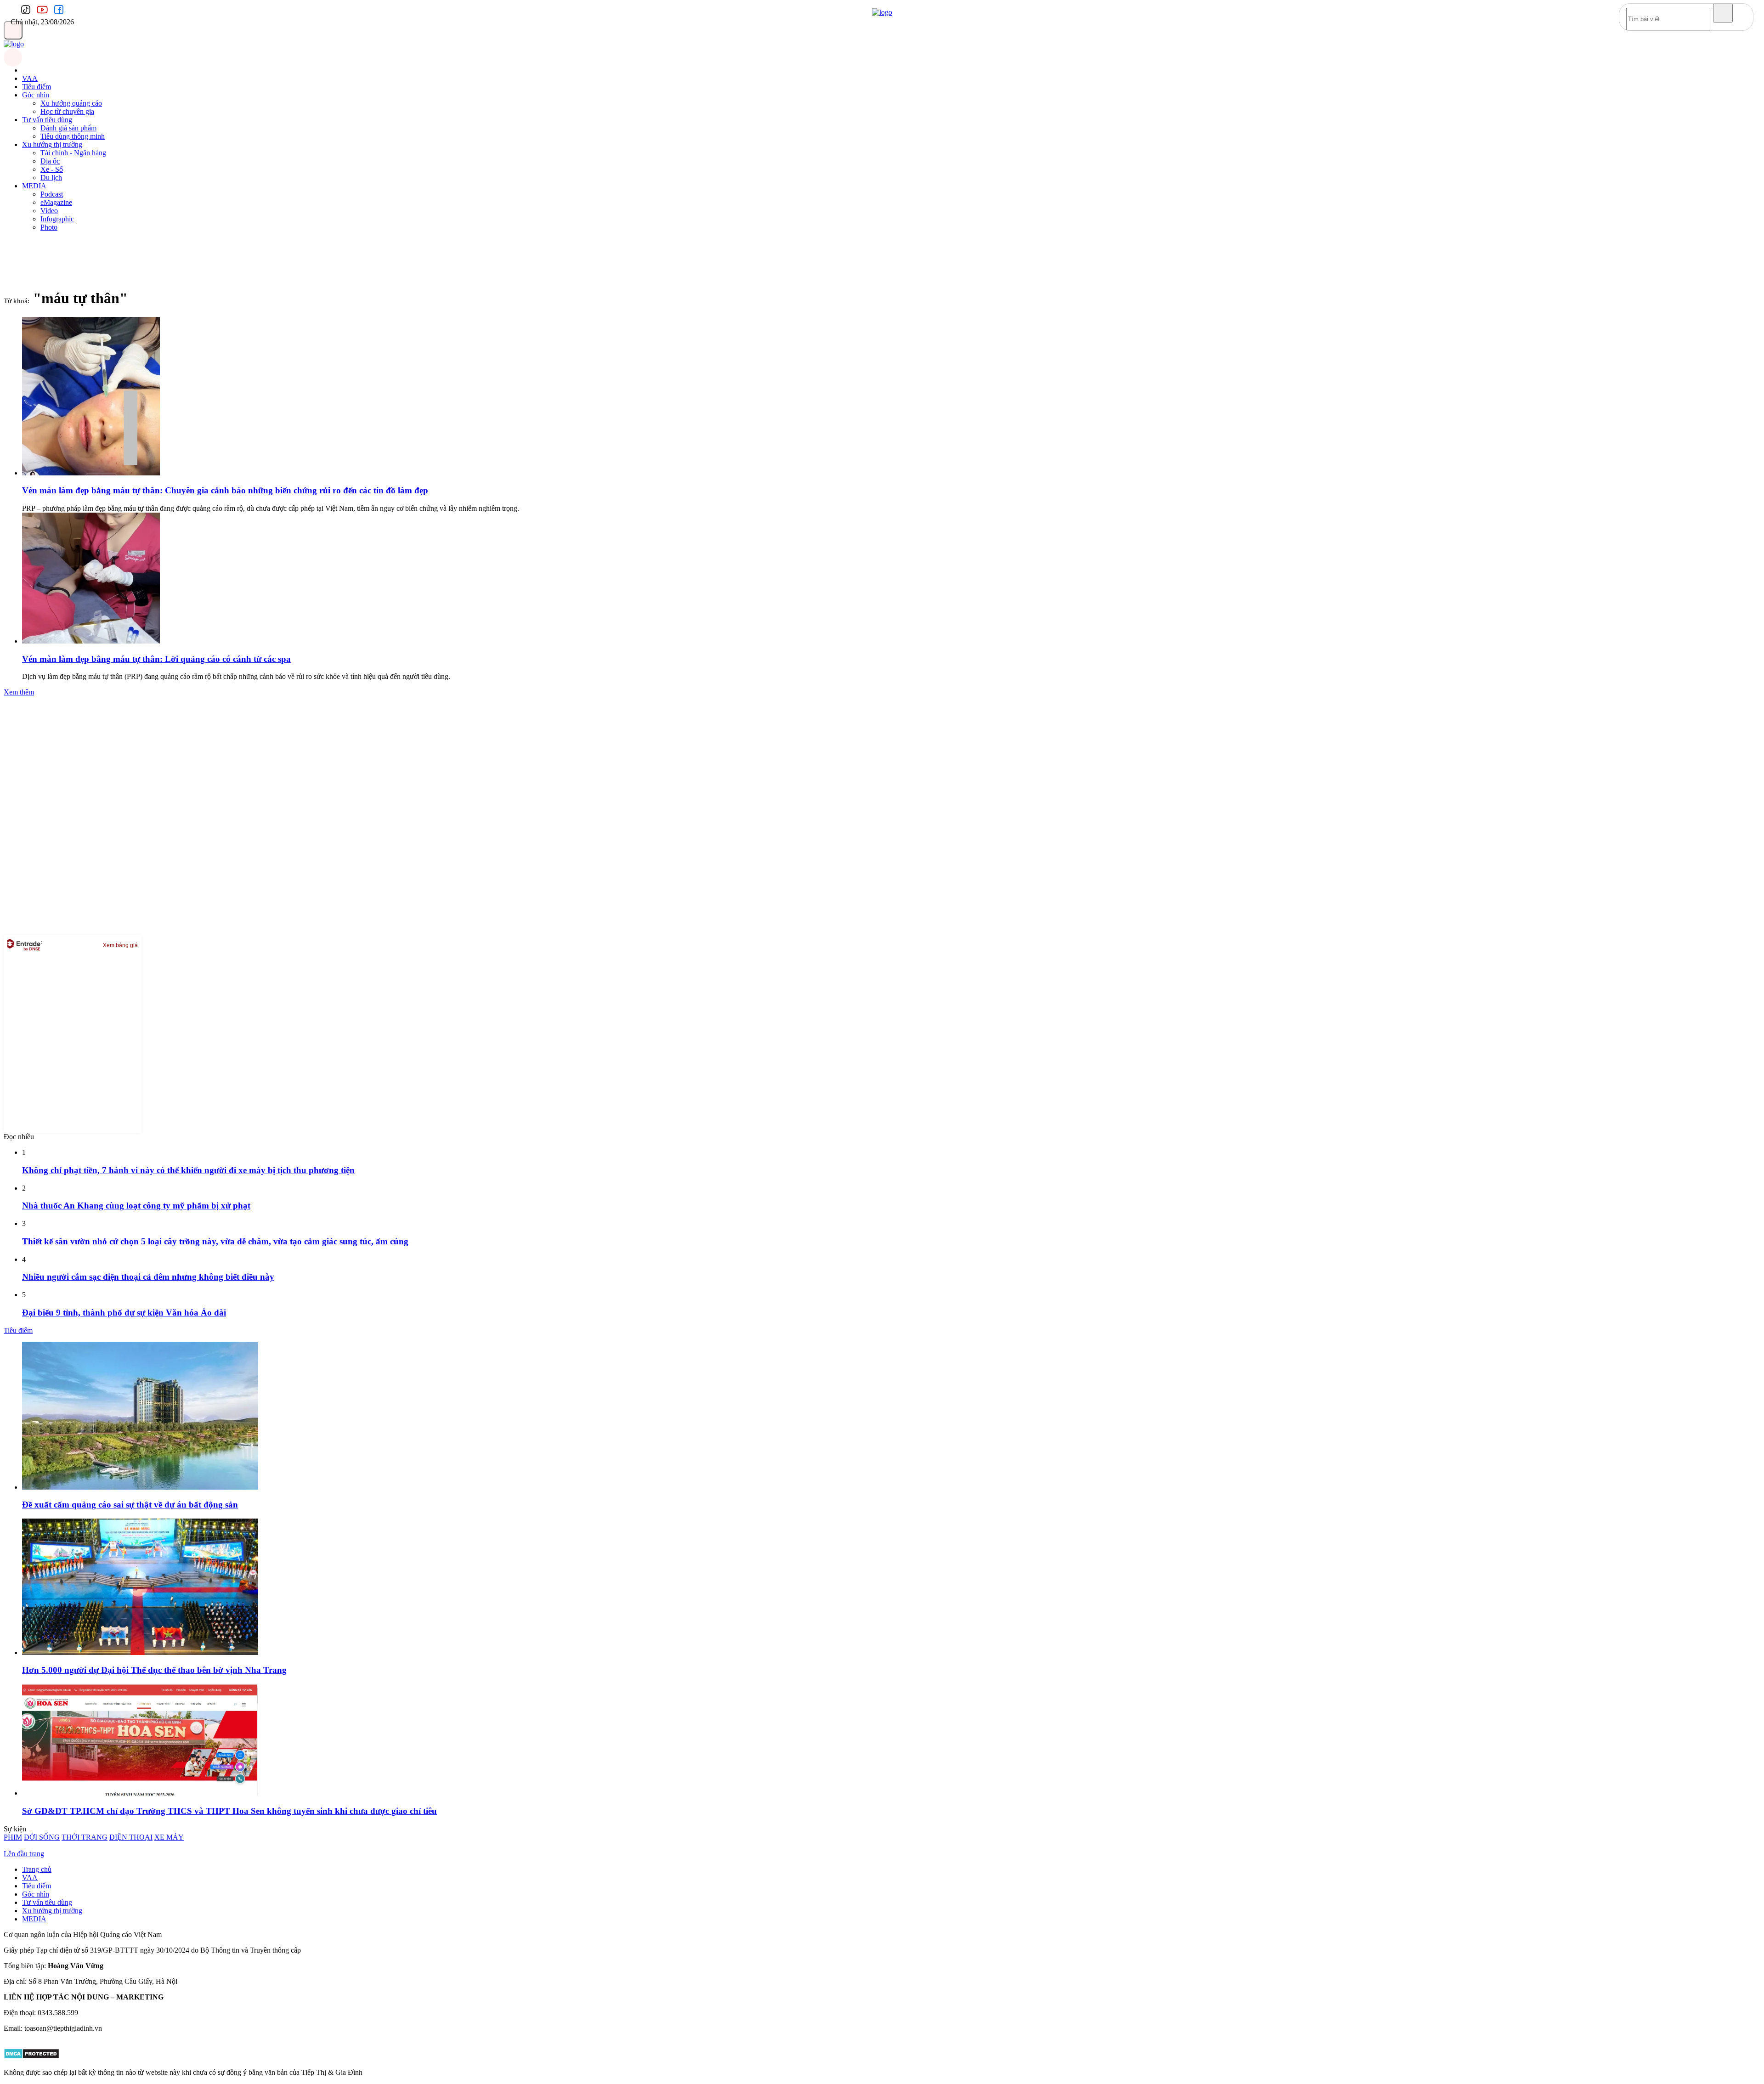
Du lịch (51, 178)
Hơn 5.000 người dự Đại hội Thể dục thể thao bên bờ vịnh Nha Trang (154, 1670)
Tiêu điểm (37, 87)
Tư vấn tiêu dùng (47, 120)
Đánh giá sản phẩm (68, 128)
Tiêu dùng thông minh (73, 136)
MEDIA (34, 186)
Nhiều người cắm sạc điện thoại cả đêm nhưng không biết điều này (148, 1277)
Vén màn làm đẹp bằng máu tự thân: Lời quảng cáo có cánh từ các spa (156, 659)
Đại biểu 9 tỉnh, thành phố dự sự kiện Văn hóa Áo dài (124, 1313)
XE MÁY (169, 1837)
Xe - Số (52, 169)
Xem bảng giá (120, 945)
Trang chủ (37, 1869)
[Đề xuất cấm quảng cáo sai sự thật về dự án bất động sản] (140, 1487)
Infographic (57, 219)
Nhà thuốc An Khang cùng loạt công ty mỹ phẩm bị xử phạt (136, 1206)
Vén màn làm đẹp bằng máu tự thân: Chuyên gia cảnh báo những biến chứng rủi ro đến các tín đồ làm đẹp (225, 490)
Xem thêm (19, 692)
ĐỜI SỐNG (42, 1837)
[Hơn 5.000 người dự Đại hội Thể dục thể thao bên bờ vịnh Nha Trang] (140, 1652)
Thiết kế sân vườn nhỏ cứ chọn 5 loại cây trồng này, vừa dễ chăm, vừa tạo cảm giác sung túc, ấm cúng (215, 1241)
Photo (49, 227)
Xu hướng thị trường (52, 144)
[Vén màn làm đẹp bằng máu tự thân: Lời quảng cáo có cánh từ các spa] (91, 641)
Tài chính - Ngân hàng (73, 153)
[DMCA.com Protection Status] (31, 2057)
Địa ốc (50, 161)
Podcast (52, 194)
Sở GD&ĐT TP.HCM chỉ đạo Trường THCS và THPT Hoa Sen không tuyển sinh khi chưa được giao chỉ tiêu (229, 1811)
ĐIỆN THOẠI (131, 1837)
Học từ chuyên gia (67, 111)
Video (49, 211)
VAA (30, 78)
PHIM (13, 1837)
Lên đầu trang (24, 1854)
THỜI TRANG (85, 1837)
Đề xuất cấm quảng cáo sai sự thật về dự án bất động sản (130, 1505)
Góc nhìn (36, 95)
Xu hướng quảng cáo (71, 103)
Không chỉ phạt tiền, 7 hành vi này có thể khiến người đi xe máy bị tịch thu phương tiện (188, 1170)
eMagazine (56, 202)
